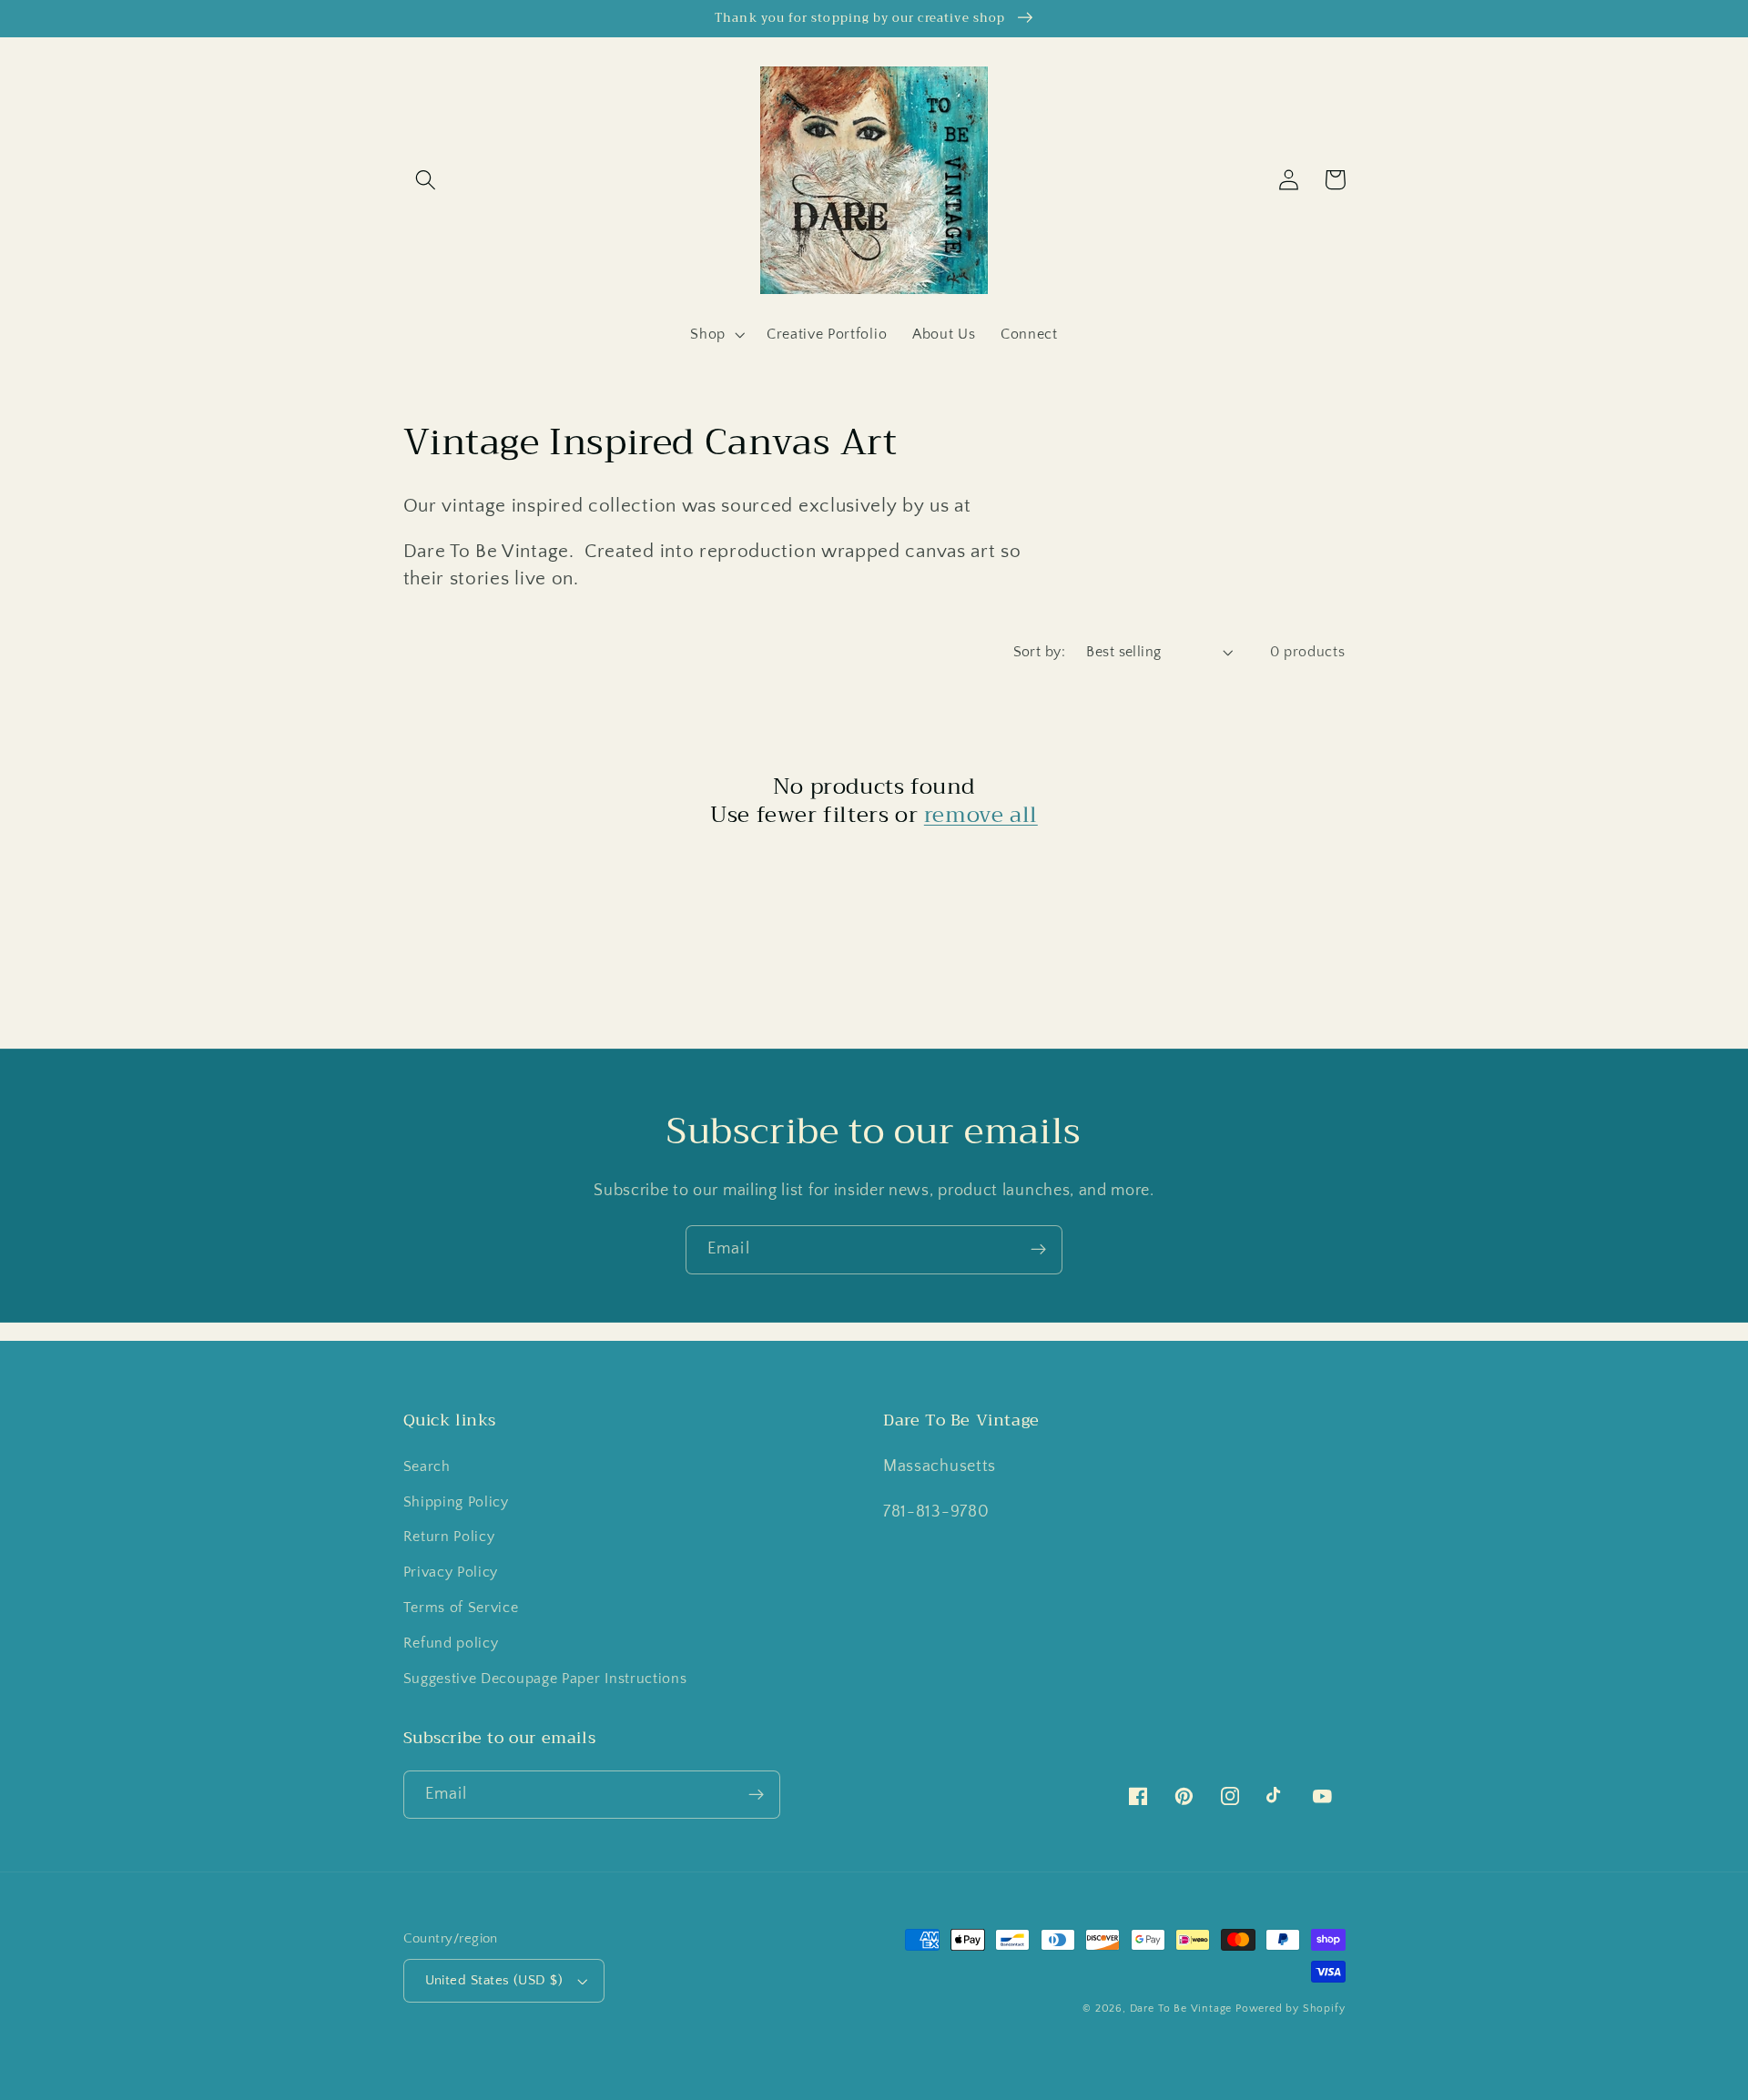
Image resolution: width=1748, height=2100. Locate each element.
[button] (427, 180)
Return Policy (449, 1537)
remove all (981, 815)
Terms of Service (461, 1608)
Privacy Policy (451, 1572)
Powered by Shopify (1291, 2009)
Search (427, 1466)
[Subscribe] (1038, 1250)
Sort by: (1040, 652)
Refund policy (451, 1643)
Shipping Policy (456, 1502)
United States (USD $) (494, 1980)
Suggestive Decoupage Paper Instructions (545, 1679)
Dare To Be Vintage (1181, 2009)
